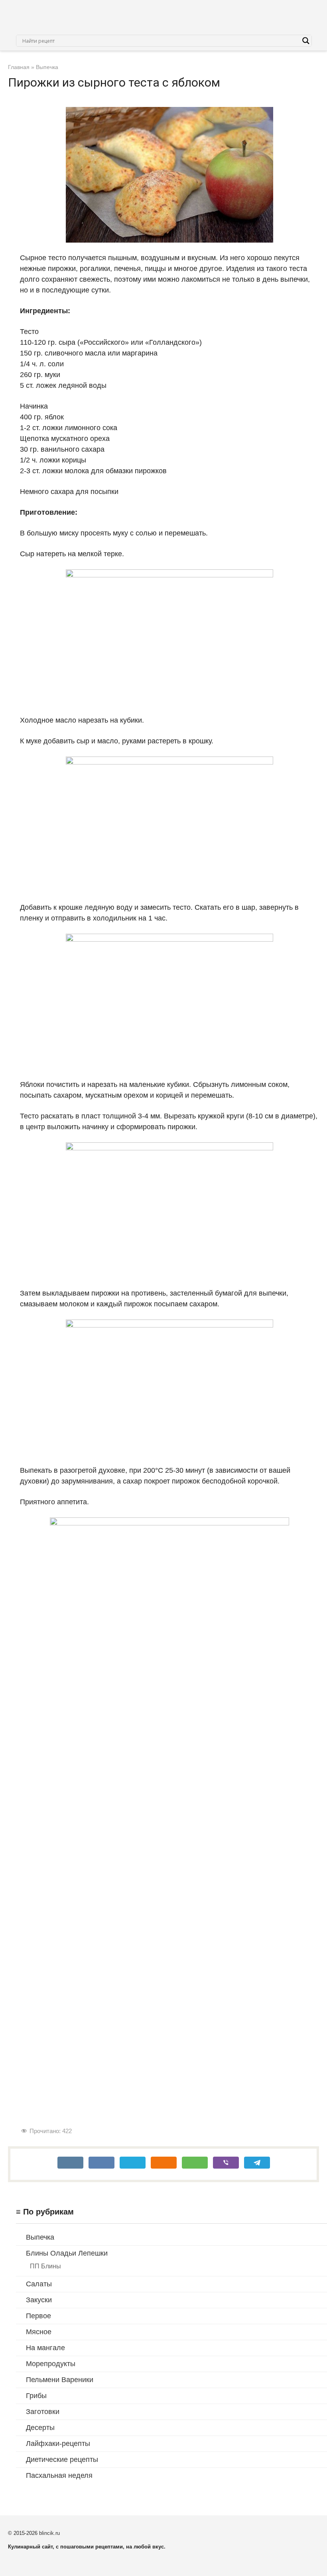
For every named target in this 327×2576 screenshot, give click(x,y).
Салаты (39, 2284)
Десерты (40, 2428)
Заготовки (43, 2412)
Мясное (39, 2332)
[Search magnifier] (306, 41)
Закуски (39, 2300)
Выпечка (40, 2237)
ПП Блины (45, 2266)
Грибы (36, 2396)
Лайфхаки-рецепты (58, 2444)
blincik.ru (49, 2533)
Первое (38, 2316)
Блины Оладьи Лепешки (67, 2253)
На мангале (45, 2348)
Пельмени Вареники (60, 2380)
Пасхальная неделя (59, 2475)
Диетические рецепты (62, 2459)
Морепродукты (51, 2364)
